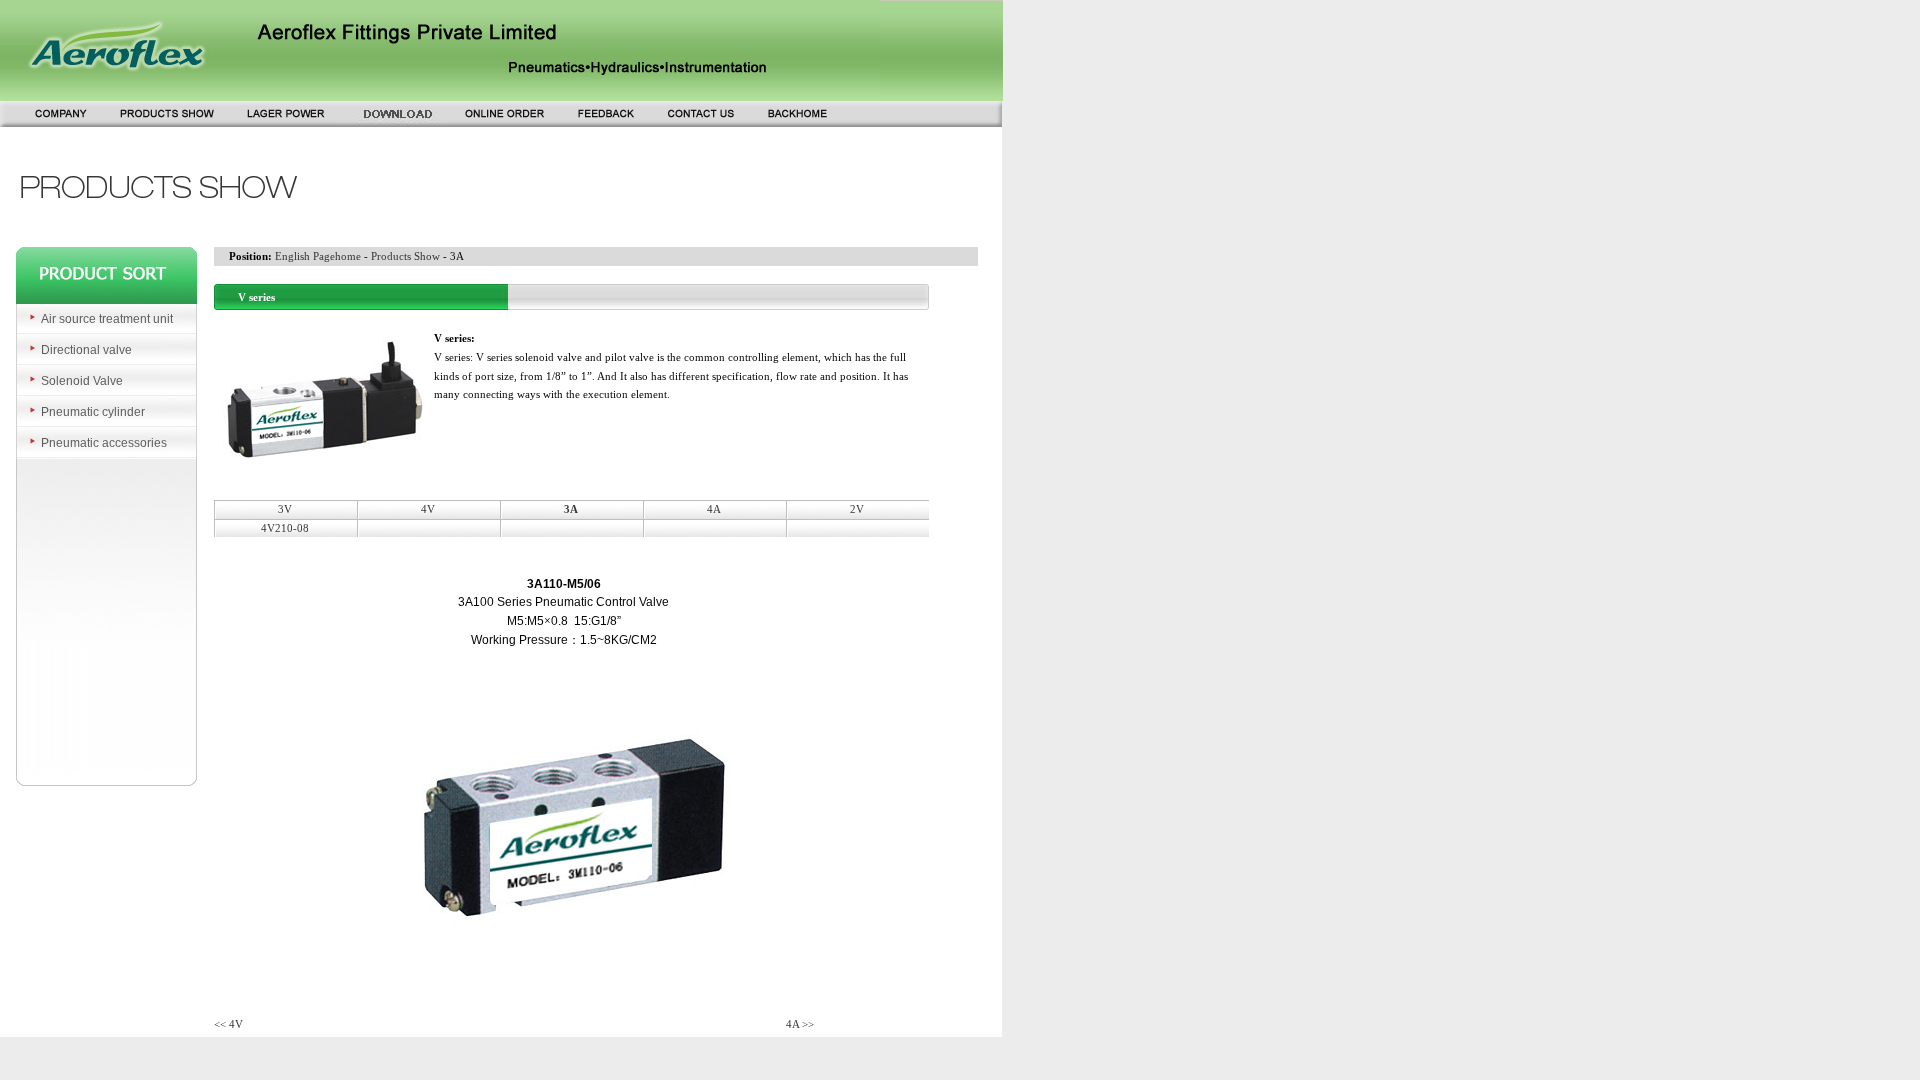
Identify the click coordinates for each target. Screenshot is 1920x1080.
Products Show (405, 256)
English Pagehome (318, 256)
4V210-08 (285, 528)
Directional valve (86, 350)
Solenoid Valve (82, 381)
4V (428, 509)
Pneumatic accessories (104, 443)
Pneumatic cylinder (93, 412)
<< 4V (228, 1024)
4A (714, 509)
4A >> (800, 1024)
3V (285, 509)
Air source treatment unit (107, 319)
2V (857, 509)
